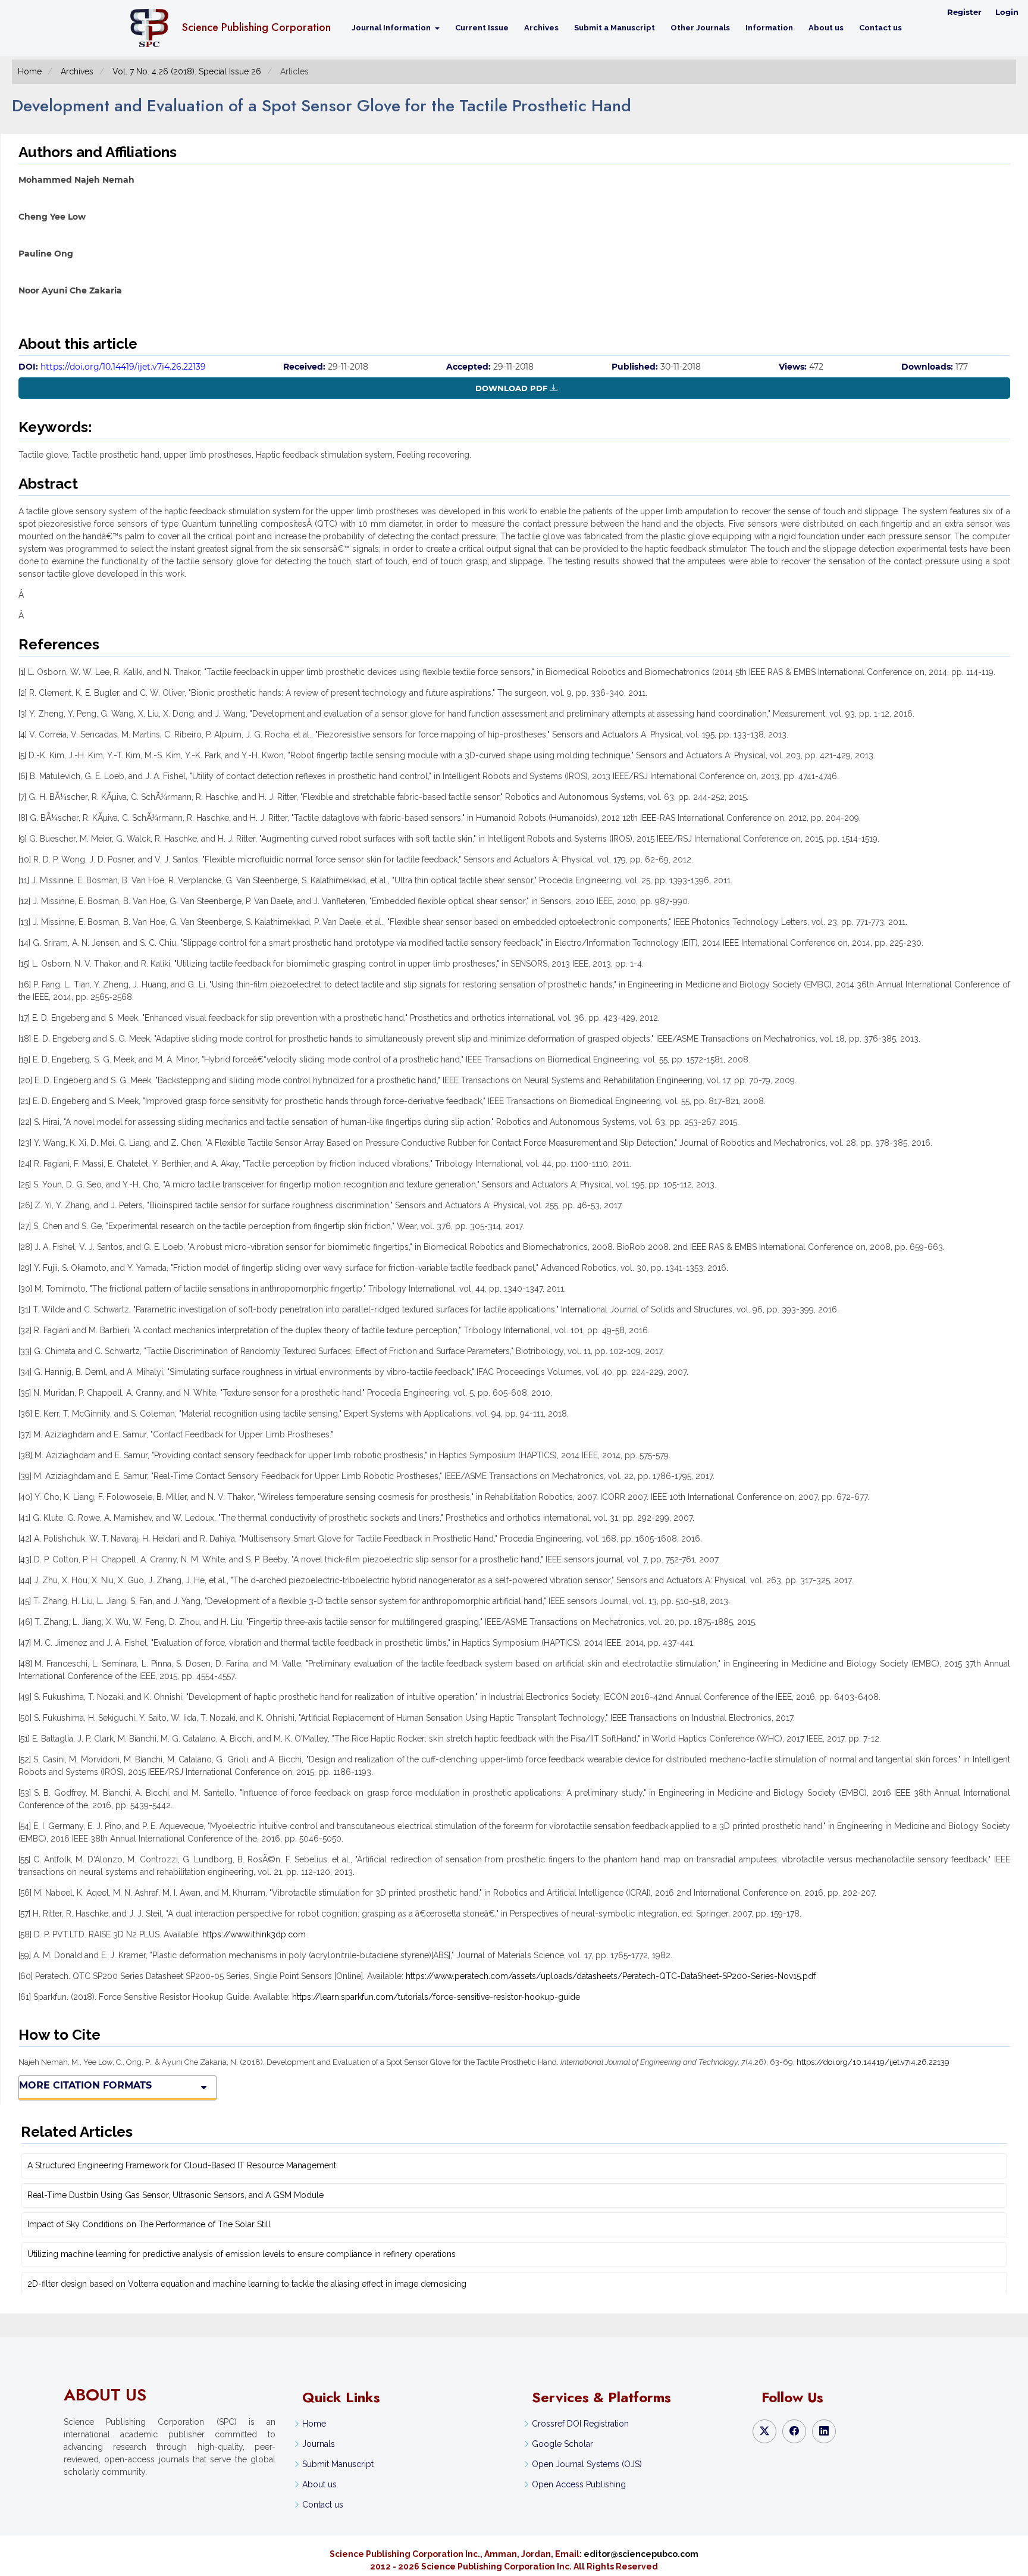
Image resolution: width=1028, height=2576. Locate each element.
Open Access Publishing (579, 2484)
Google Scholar (562, 2444)
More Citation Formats (85, 2085)
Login (1007, 12)
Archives (541, 28)
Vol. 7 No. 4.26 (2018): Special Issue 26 (187, 71)
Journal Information (392, 28)
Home (30, 71)
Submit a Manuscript (615, 28)
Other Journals (700, 28)
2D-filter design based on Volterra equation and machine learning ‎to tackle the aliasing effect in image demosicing (247, 2284)
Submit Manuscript (338, 2464)
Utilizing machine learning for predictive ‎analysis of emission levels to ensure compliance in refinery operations (242, 2254)
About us (826, 28)
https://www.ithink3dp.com (254, 1934)
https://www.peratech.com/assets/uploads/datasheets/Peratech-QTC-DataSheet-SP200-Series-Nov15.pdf (611, 1976)
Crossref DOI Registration (580, 2424)
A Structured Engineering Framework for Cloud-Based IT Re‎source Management (182, 2165)
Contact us (880, 28)
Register (964, 12)
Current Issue (482, 28)
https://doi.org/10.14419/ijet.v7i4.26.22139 (123, 367)
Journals (319, 2444)
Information (769, 28)
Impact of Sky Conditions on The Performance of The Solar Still (149, 2224)
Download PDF (511, 388)
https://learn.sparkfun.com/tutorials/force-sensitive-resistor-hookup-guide (436, 1997)
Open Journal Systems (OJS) (587, 2464)
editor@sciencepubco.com (641, 2554)
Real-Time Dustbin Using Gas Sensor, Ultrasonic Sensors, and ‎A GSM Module (175, 2195)
